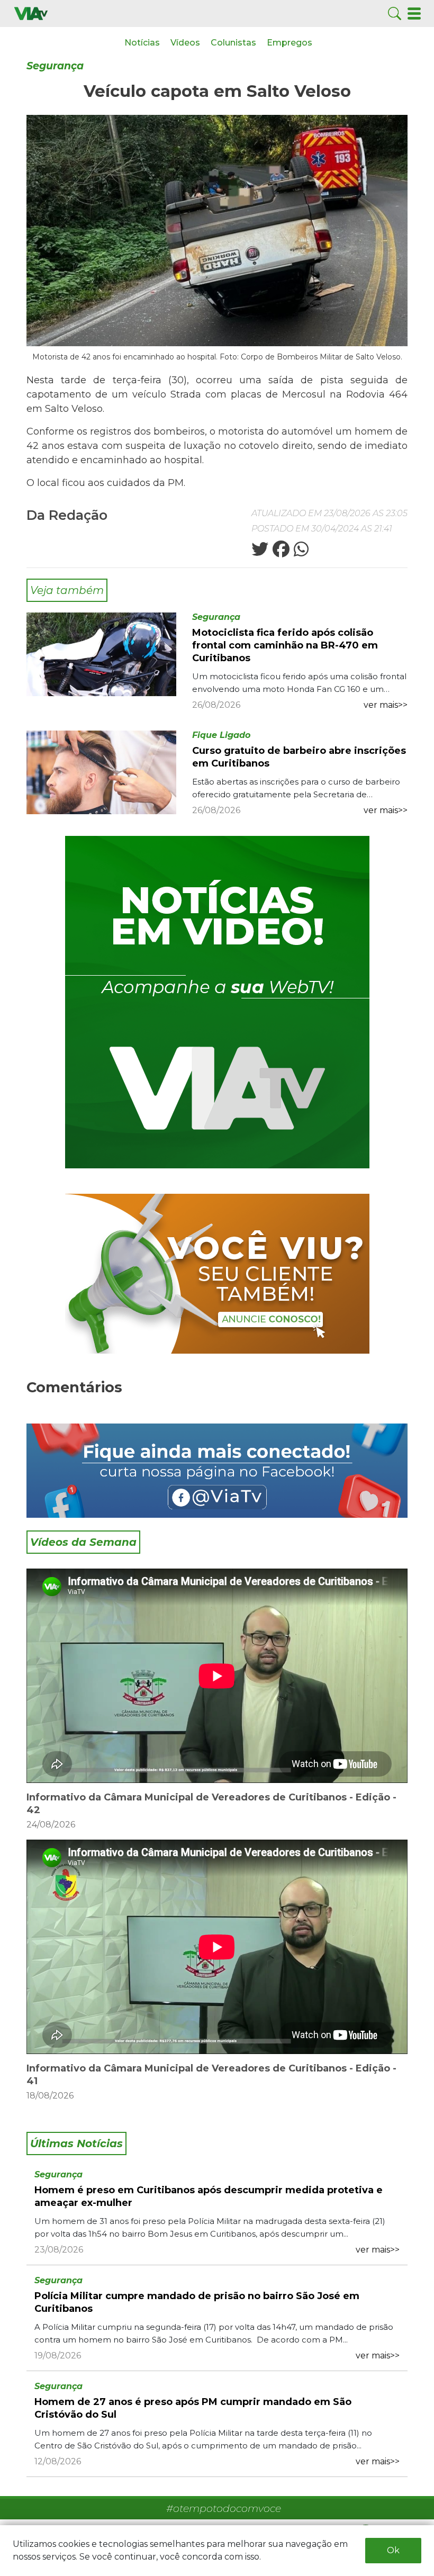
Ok (393, 2550)
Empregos (290, 43)
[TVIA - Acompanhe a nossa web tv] (217, 1002)
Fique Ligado (221, 735)
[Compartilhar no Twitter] (260, 552)
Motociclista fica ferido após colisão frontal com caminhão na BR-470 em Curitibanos (285, 645)
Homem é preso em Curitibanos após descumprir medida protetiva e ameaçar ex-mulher (209, 2196)
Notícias (142, 43)
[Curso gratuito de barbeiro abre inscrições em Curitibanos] (101, 772)
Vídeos (185, 43)
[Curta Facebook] (217, 1470)
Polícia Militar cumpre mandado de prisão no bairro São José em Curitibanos (197, 2302)
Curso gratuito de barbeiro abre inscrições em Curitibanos (299, 757)
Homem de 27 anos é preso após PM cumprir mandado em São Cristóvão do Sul (193, 2408)
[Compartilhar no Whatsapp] (300, 552)
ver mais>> (386, 705)
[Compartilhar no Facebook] (280, 552)
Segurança (55, 66)
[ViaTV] (31, 13)
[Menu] (414, 13)
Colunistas (233, 43)
